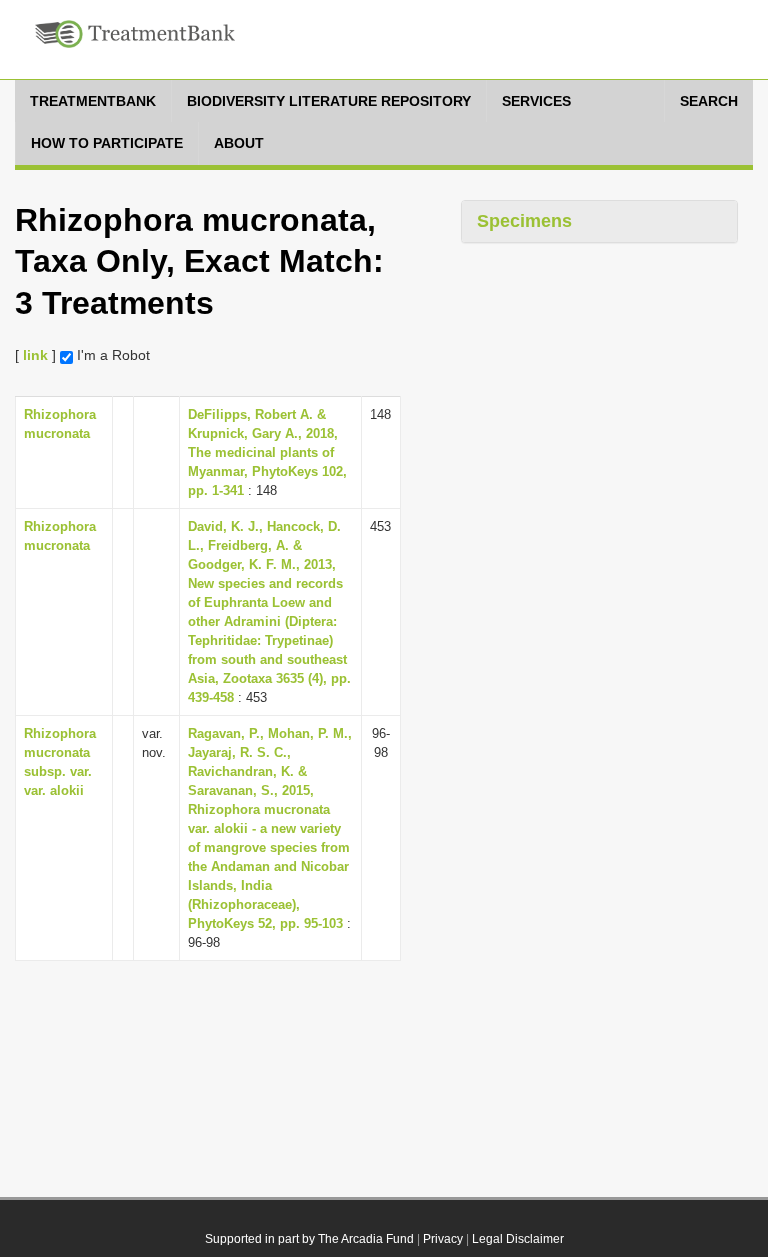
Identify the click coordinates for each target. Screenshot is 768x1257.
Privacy (443, 1239)
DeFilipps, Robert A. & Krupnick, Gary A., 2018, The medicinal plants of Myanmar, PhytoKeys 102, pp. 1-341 (267, 452)
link (35, 355)
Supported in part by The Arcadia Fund (309, 1239)
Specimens (524, 221)
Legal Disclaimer (518, 1239)
